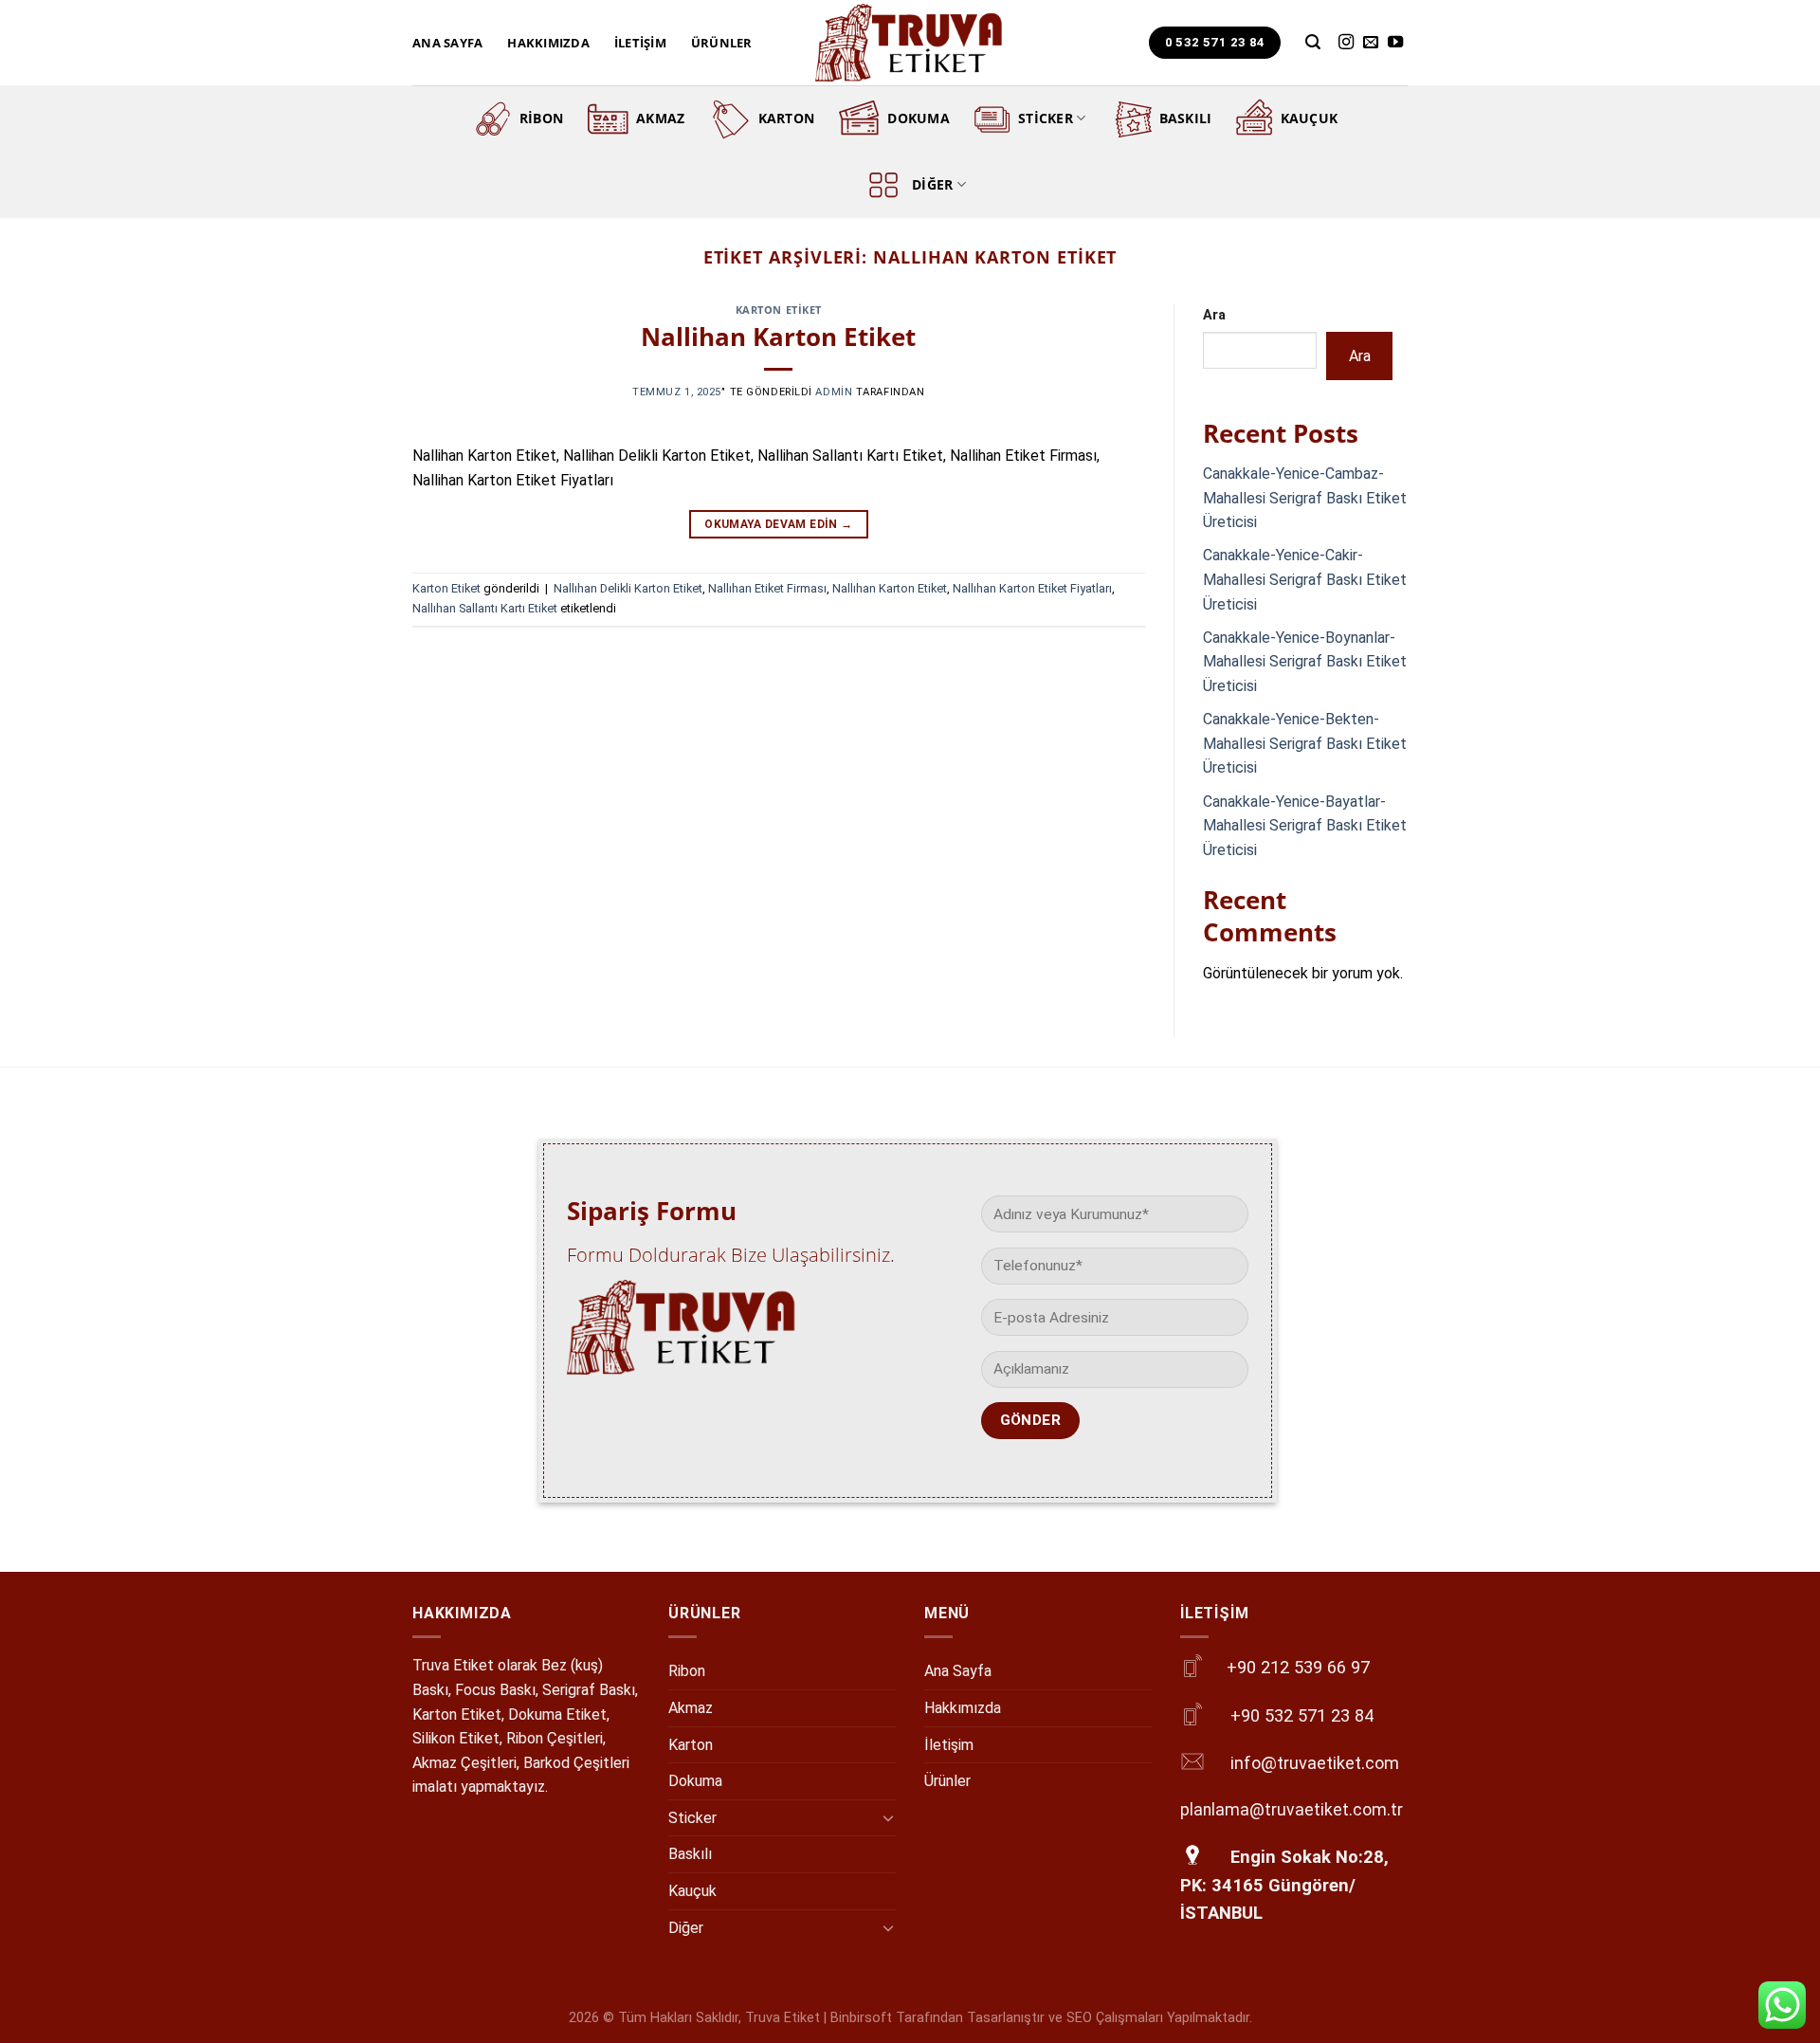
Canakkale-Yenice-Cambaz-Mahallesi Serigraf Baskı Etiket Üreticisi (1305, 498)
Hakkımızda (548, 43)
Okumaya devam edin (778, 524)
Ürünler (722, 43)
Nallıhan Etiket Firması (767, 588)
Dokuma (919, 118)
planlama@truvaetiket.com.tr (1292, 1810)
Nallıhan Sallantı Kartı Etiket (485, 608)
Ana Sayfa (447, 43)
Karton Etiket (779, 310)
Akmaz (660, 118)
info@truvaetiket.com (1315, 1763)
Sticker (1046, 118)
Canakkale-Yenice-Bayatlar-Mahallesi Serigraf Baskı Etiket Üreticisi (1305, 826)
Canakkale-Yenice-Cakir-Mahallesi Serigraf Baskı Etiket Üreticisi (1305, 579)
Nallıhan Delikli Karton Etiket (628, 588)
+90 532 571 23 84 (1302, 1715)
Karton (787, 118)
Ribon (541, 118)
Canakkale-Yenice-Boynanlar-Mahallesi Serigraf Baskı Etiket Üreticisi (1305, 662)
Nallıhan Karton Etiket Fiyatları (1032, 588)
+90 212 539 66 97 (1298, 1667)
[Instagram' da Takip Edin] (1346, 43)
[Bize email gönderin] (1371, 43)
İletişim (640, 43)
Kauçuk (1310, 118)
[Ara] (1313, 42)
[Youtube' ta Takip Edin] (1395, 43)
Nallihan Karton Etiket (778, 337)
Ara (1214, 315)
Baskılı (1186, 118)
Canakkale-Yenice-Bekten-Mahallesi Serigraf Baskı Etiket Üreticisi (1305, 743)
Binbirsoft (861, 2018)
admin (834, 392)
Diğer (932, 184)
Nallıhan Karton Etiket (890, 588)
